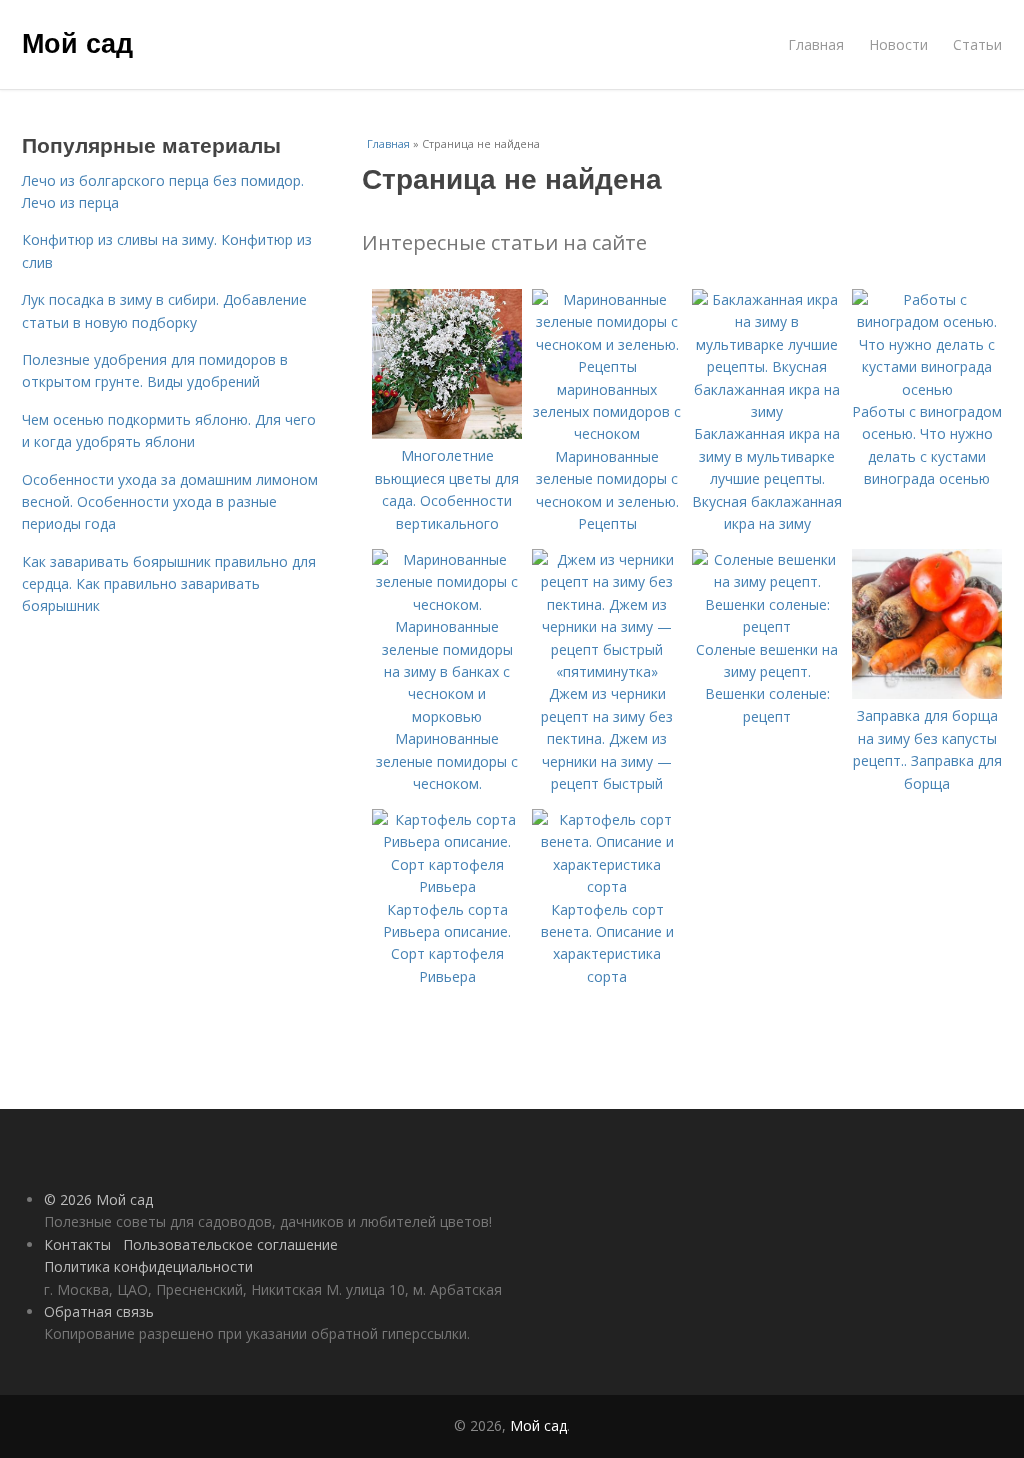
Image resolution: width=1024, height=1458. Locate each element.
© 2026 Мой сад (98, 1199)
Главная (816, 44)
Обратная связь (99, 1311)
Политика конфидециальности (148, 1266)
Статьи (977, 44)
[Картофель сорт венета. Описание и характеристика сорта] (607, 886)
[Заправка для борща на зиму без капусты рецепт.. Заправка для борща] (927, 693)
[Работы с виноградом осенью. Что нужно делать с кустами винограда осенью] (927, 389)
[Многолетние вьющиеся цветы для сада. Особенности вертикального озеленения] (447, 433)
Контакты (77, 1244)
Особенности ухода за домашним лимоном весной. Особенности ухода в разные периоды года (170, 502)
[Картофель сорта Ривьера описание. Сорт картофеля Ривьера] (447, 886)
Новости (898, 44)
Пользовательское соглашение (230, 1244)
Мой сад (77, 42)
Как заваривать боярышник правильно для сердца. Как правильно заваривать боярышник (169, 584)
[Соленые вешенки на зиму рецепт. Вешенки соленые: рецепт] (767, 626)
